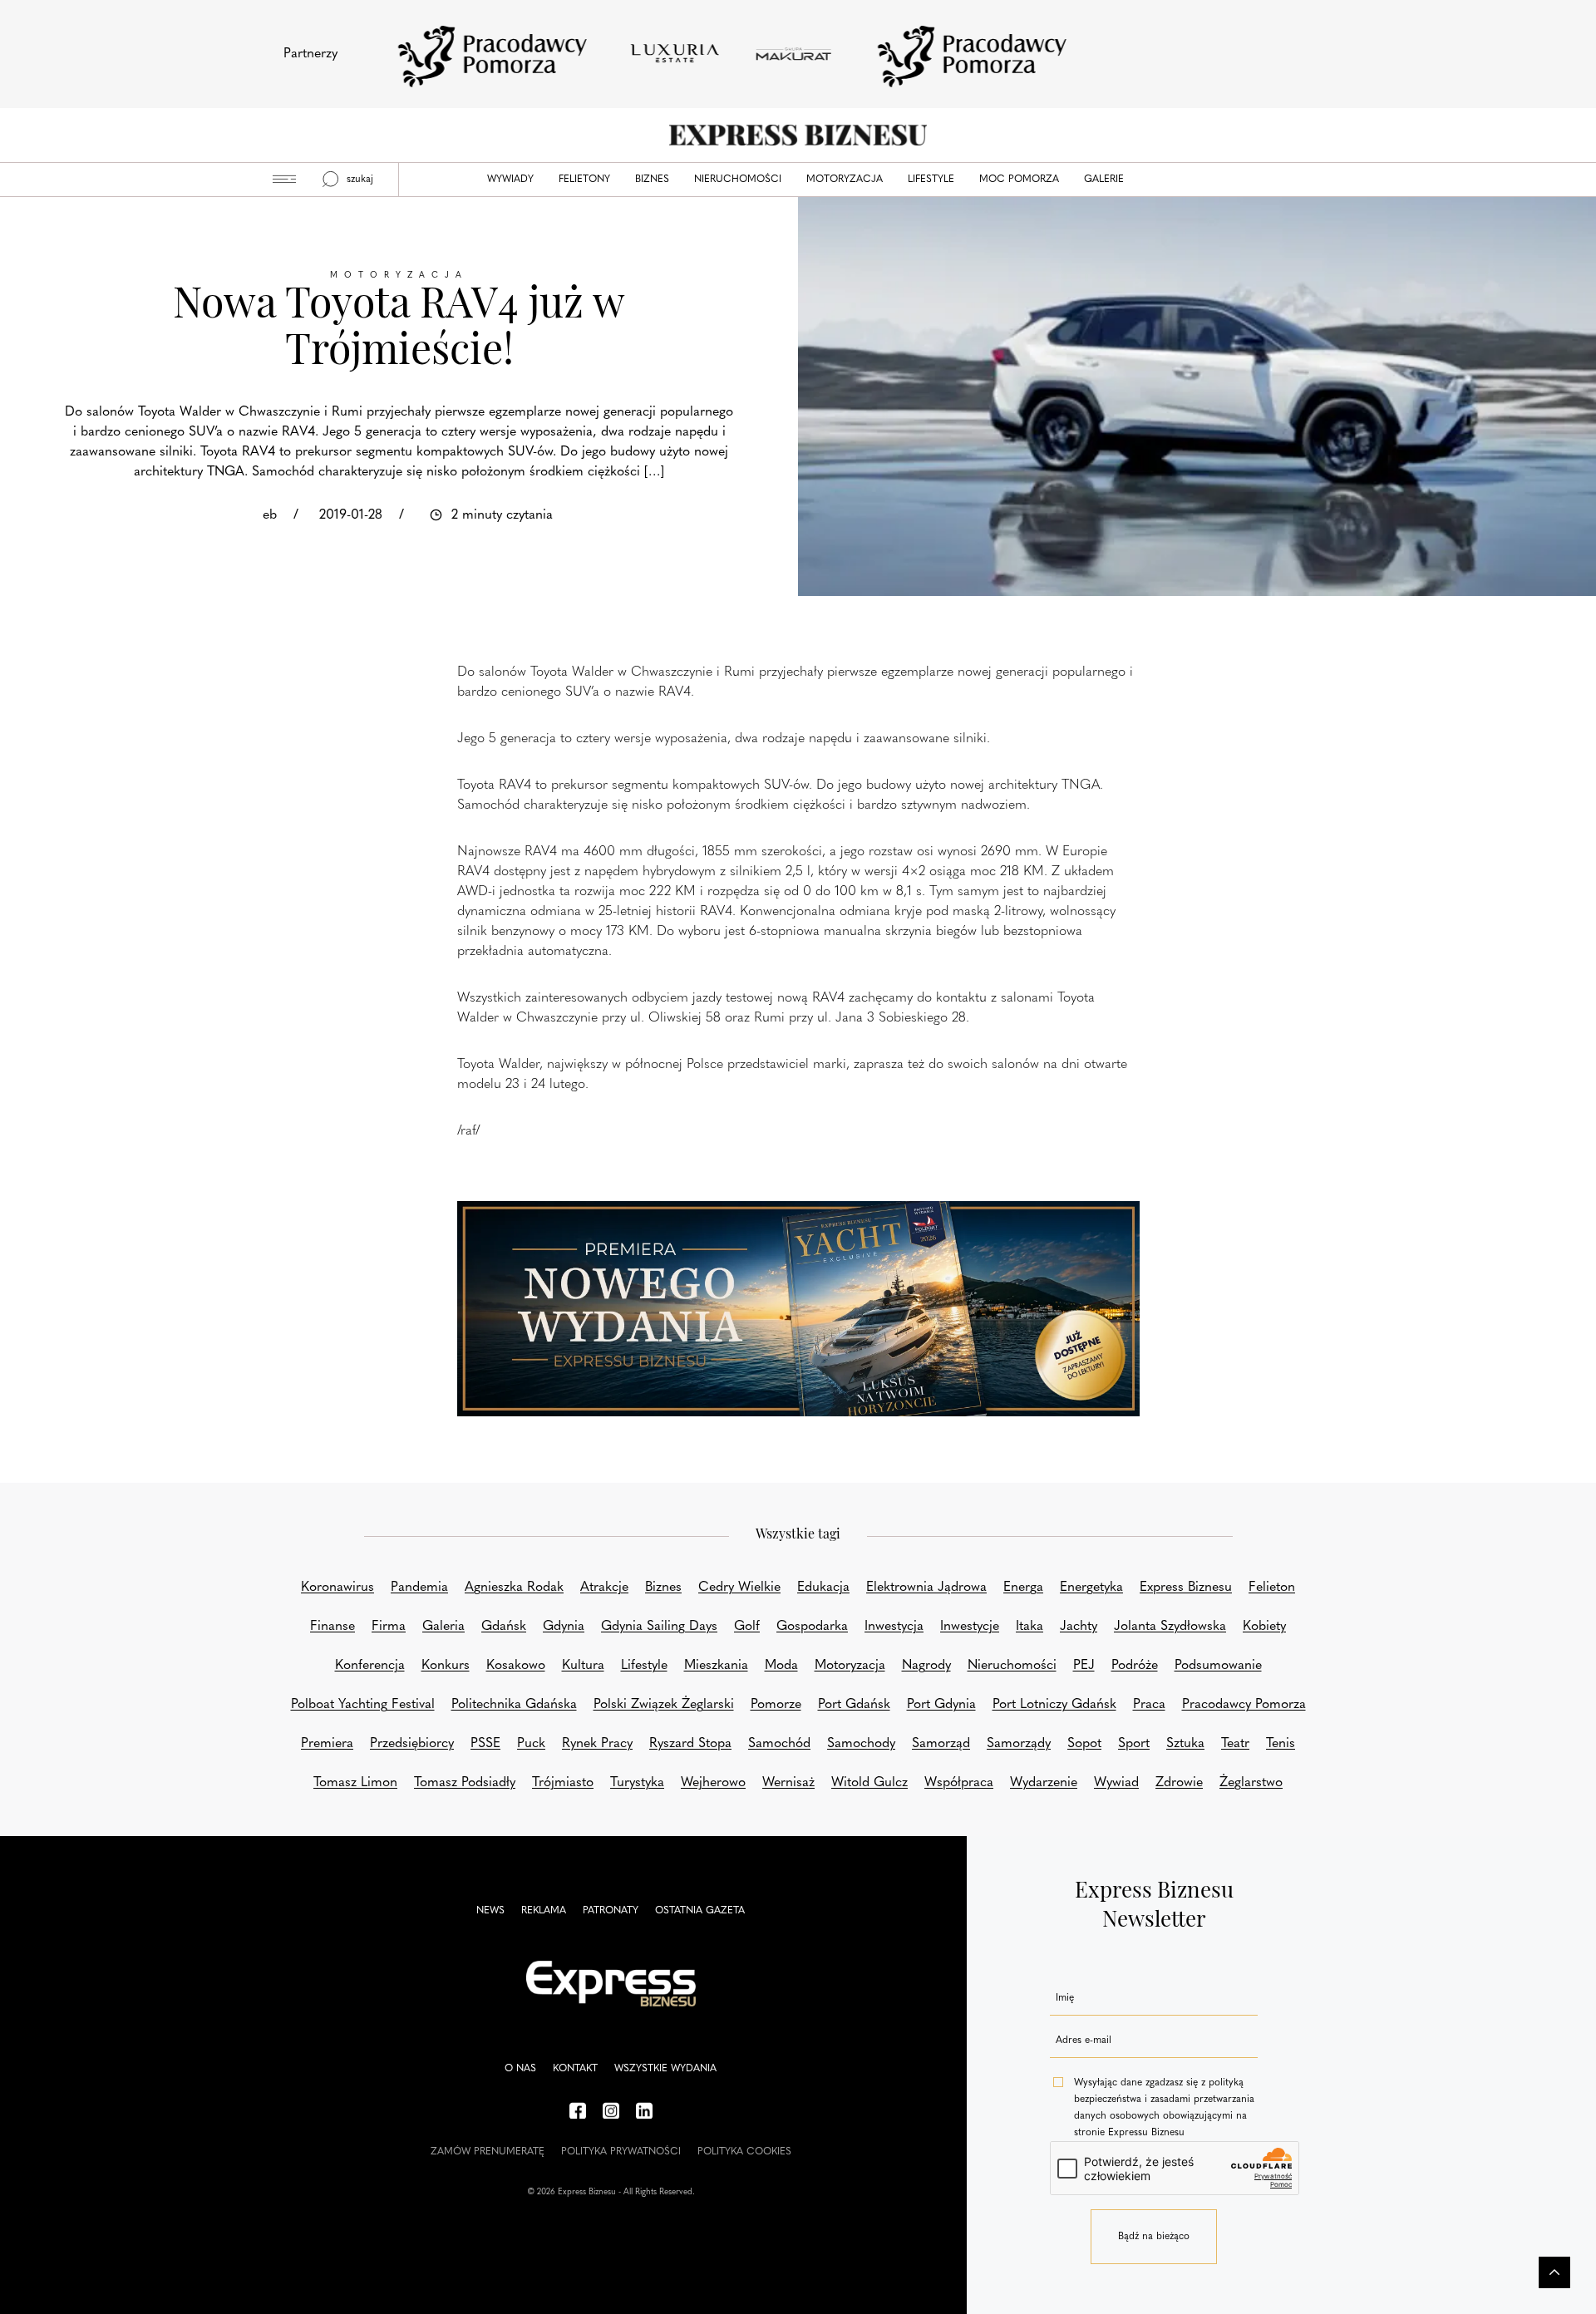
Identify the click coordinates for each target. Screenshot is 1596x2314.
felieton (1272, 1588)
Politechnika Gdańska (514, 1705)
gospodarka (812, 1627)
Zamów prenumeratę (488, 2152)
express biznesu (1186, 1588)
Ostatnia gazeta (700, 1911)
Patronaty (611, 1911)
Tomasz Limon (355, 1783)
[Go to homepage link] (798, 135)
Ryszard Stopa (690, 1744)
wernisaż (788, 1783)
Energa (1023, 1588)
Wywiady (510, 180)
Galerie (1104, 180)
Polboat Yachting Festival (363, 1705)
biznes (663, 1588)
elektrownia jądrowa (926, 1588)
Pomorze (776, 1705)
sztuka (1185, 1744)
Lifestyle (931, 180)
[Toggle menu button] (284, 180)
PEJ (1084, 1666)
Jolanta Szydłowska (1170, 1627)
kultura (583, 1666)
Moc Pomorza (1019, 180)
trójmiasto (563, 1783)
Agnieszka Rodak (514, 1588)
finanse (332, 1627)
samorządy (1019, 1744)
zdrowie (1179, 1783)
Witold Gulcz (869, 1783)
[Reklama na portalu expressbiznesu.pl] (798, 1309)
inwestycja (894, 1627)
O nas (520, 2069)
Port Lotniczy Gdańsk (1054, 1705)
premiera (327, 1744)
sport (1134, 1744)
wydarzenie (1044, 1783)
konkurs (446, 1666)
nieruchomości (1012, 1666)
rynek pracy (597, 1744)
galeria (443, 1627)
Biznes (652, 180)
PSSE (485, 1744)
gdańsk (504, 1627)
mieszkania (716, 1666)
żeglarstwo (1251, 1783)
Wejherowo (713, 1783)
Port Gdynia (941, 1705)
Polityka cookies (744, 2152)
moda (781, 1666)
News (490, 1911)
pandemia (419, 1588)
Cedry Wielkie (739, 1588)
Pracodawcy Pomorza (1244, 1705)
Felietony (584, 180)
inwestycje (970, 1627)
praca (1149, 1705)
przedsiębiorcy (412, 1744)
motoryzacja (850, 1666)
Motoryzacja (845, 180)
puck (531, 1744)
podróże (1135, 1666)
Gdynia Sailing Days (659, 1627)
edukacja (823, 1588)
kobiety (1264, 1627)
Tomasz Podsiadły (465, 1783)
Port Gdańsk (854, 1705)
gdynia (564, 1627)
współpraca (959, 1783)
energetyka (1091, 1588)
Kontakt (575, 2069)
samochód (779, 1744)
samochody (861, 1744)
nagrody (926, 1666)
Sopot (1084, 1744)
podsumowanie (1218, 1666)
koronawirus (337, 1588)
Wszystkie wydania (665, 2069)
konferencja (370, 1666)
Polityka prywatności (621, 2152)
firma (389, 1627)
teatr (1235, 1744)
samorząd (941, 1744)
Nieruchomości (738, 180)
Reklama (544, 1911)
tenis (1281, 1744)
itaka (1030, 1627)
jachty (1079, 1627)
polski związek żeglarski (664, 1705)
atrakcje (604, 1588)
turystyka (637, 1783)
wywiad (1116, 1783)
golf (747, 1627)
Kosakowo (516, 1666)
